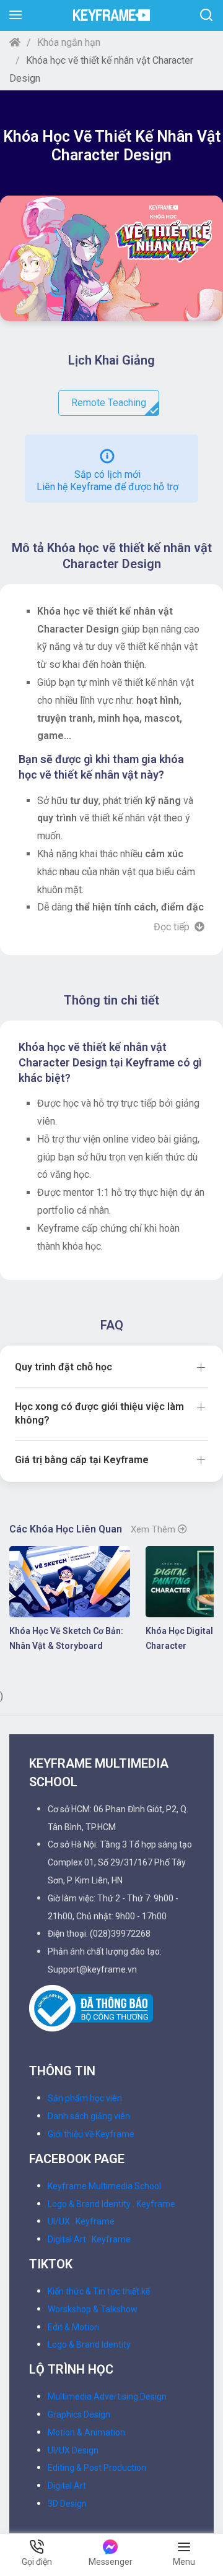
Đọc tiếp (173, 927)
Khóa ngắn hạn (69, 42)
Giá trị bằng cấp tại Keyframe (82, 1460)
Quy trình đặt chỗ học (63, 1367)
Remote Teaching (109, 403)
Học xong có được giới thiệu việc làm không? (99, 1413)
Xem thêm (154, 1529)
